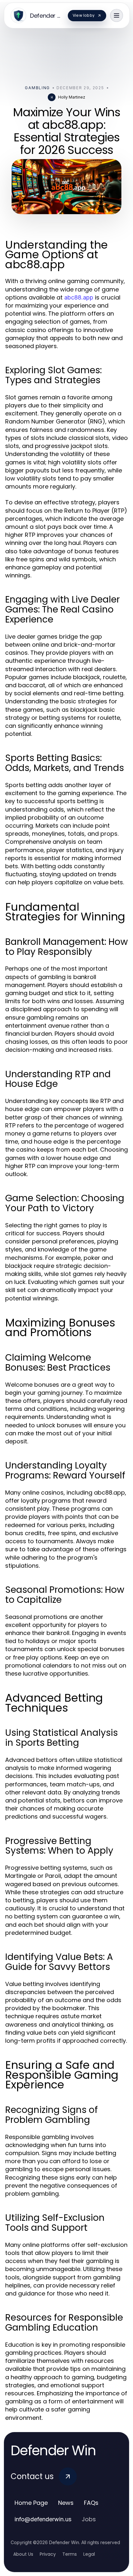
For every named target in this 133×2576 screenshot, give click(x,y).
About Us (23, 2554)
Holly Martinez (72, 97)
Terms (70, 2554)
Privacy (48, 2554)
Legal (89, 2554)
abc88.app (79, 297)
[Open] (117, 15)
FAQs (91, 2503)
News (66, 2503)
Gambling (37, 88)
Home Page (31, 2503)
